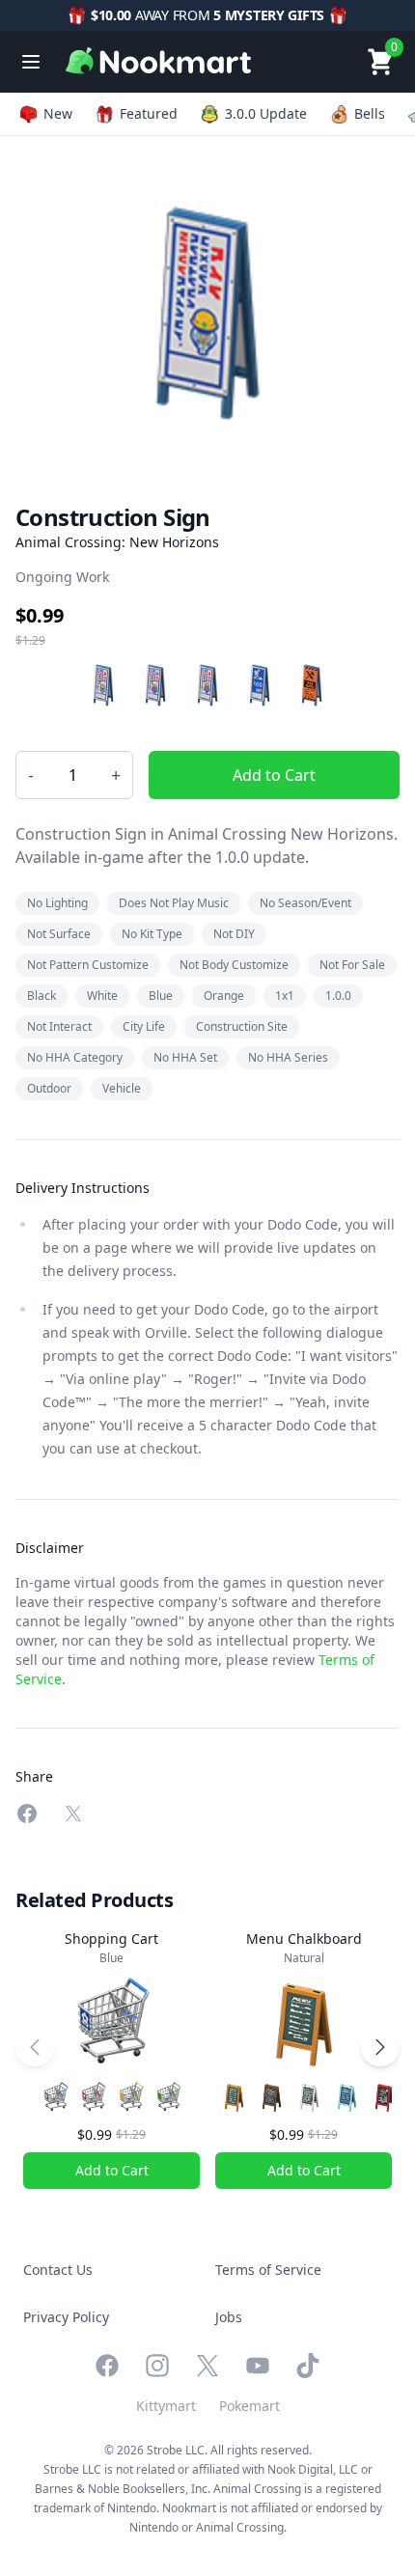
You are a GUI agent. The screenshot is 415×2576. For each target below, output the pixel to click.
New (58, 113)
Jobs (229, 2317)
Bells (370, 113)
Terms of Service (268, 2270)
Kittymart (166, 2406)
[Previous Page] (35, 2047)
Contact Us (58, 2270)
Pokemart (249, 2406)
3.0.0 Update (266, 113)
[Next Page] (380, 2047)
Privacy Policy (66, 2317)
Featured (149, 113)
